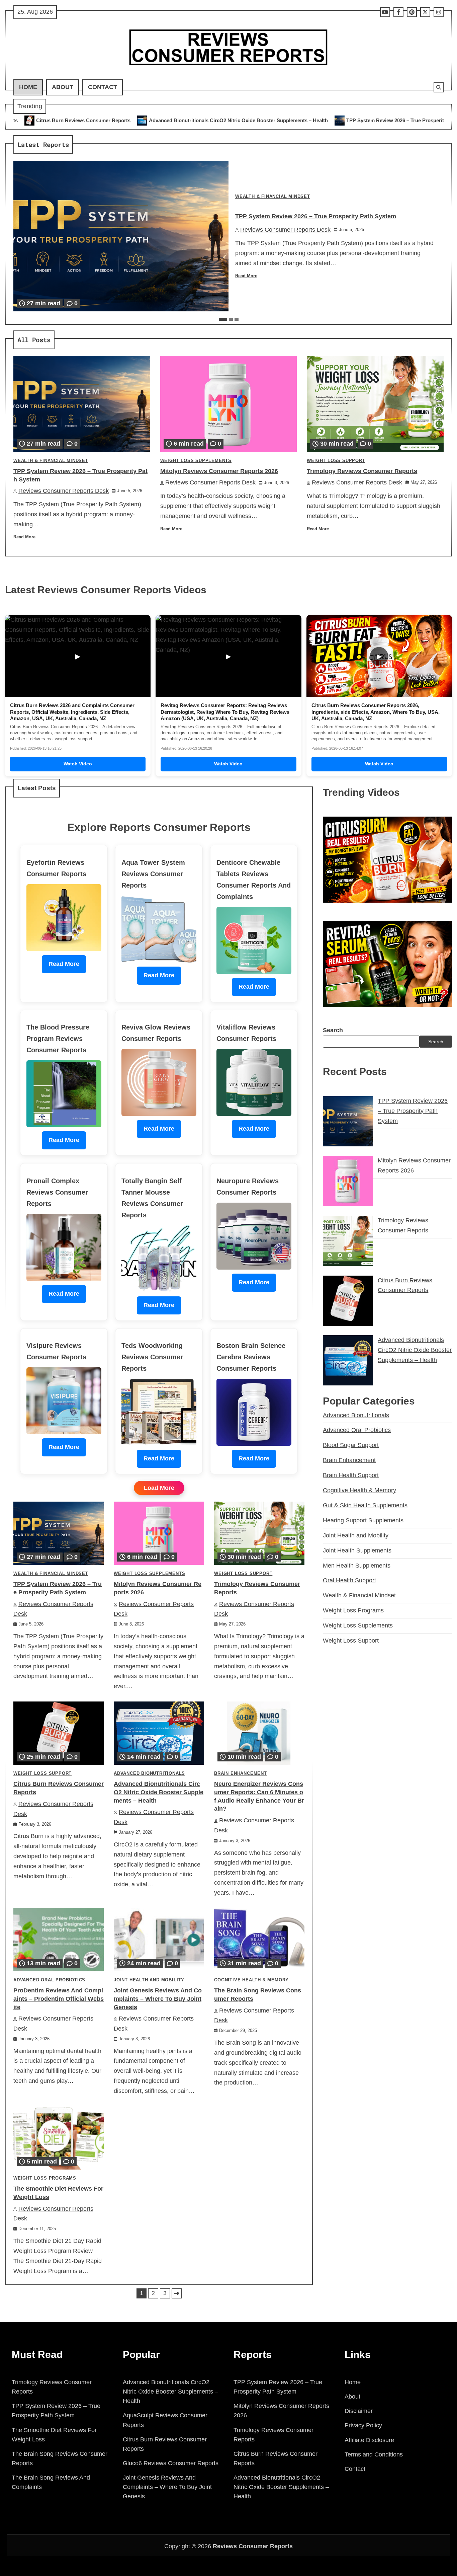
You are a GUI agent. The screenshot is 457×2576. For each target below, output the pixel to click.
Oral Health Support (349, 1580)
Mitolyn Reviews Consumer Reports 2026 (391, 120)
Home (28, 87)
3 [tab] (237, 319)
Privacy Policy (363, 2425)
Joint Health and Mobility (149, 1980)
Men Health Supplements (357, 1566)
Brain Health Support (351, 1475)
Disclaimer (359, 2411)
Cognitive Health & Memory (251, 1980)
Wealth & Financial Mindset (273, 197)
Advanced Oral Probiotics (49, 1980)
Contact (103, 87)
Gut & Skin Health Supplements (365, 1505)
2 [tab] (231, 319)
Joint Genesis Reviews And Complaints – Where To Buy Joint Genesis (158, 1999)
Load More (159, 1488)
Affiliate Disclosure (369, 2440)
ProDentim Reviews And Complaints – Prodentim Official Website (59, 1999)
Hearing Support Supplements (363, 1520)
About (63, 87)
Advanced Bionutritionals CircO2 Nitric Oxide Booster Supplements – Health (159, 1792)
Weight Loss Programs (45, 2178)
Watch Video (78, 764)
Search (333, 1030)
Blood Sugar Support (351, 1445)
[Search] (439, 87)
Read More (246, 276)
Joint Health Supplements (357, 1550)
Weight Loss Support (336, 461)
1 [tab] (223, 319)
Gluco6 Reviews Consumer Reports (171, 2463)
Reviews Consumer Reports (253, 2546)
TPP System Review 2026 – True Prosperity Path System (259, 120)
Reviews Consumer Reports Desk (285, 230)
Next (177, 2293)
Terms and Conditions (374, 2454)
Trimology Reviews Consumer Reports (362, 471)
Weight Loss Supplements (196, 461)
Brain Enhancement (241, 1773)
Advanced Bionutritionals (149, 1773)
